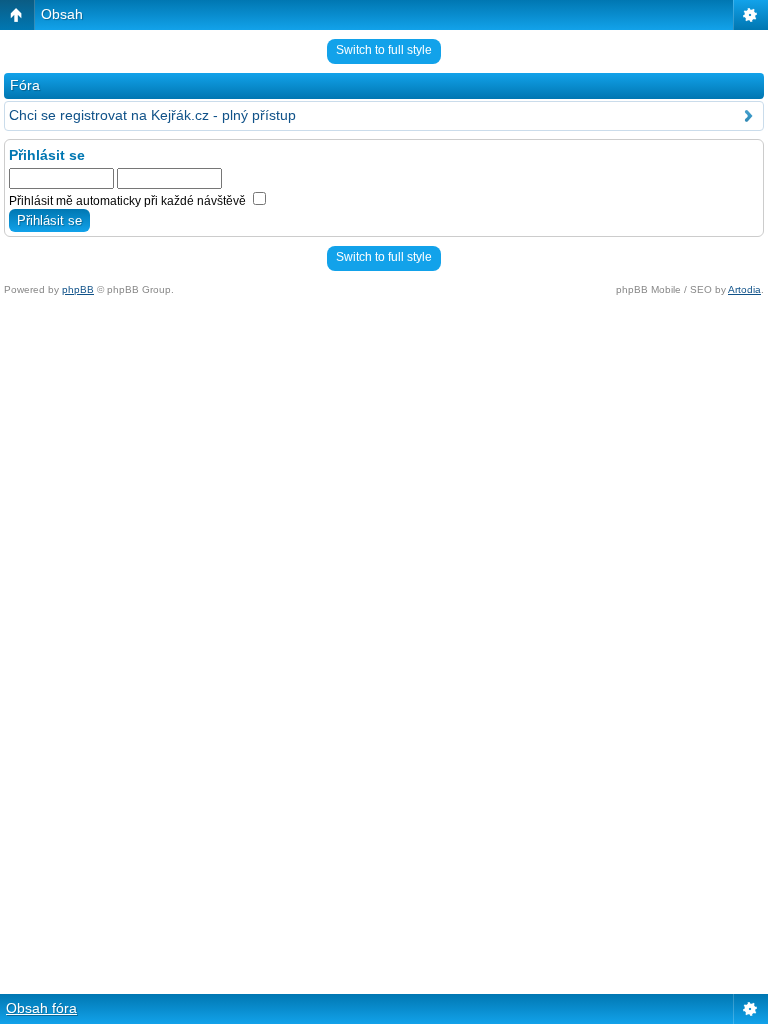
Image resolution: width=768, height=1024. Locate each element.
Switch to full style (384, 50)
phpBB (78, 289)
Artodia (744, 289)
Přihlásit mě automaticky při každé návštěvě (129, 201)
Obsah (62, 14)
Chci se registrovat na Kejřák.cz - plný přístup (152, 115)
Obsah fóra (41, 1008)
